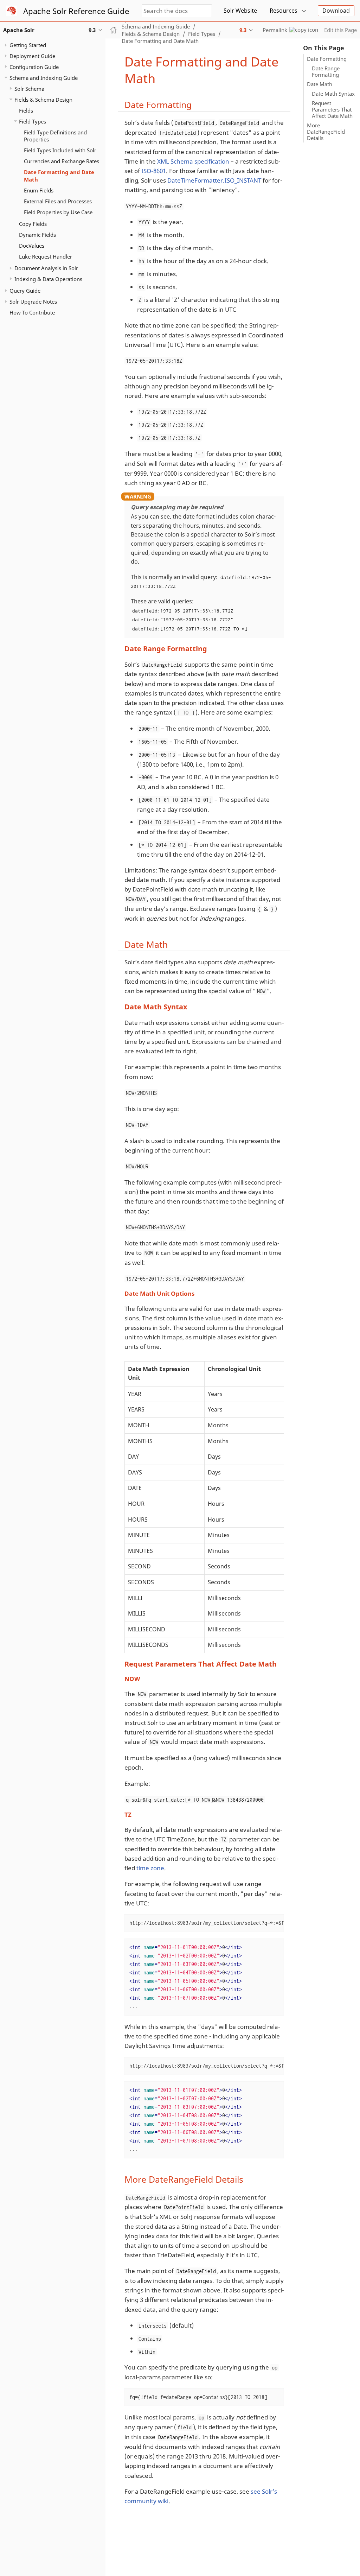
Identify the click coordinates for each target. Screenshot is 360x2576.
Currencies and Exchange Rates (62, 161)
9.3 (243, 30)
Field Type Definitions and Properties (55, 136)
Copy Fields (33, 224)
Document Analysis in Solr (46, 268)
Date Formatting (327, 59)
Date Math (320, 84)
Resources (284, 11)
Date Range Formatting (326, 71)
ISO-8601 (154, 171)
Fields (26, 110)
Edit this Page (340, 30)
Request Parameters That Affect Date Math (332, 109)
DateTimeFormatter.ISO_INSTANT (214, 180)
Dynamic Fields (37, 235)
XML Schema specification (193, 161)
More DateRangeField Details (326, 132)
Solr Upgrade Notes (33, 302)
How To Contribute (32, 312)
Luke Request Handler (46, 256)
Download (336, 11)
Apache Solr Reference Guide (76, 11)
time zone (150, 1868)
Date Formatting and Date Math (59, 176)
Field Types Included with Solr (60, 150)
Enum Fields (39, 190)
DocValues (32, 246)
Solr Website (240, 11)
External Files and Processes (58, 201)
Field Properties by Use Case (58, 212)
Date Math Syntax (333, 94)
